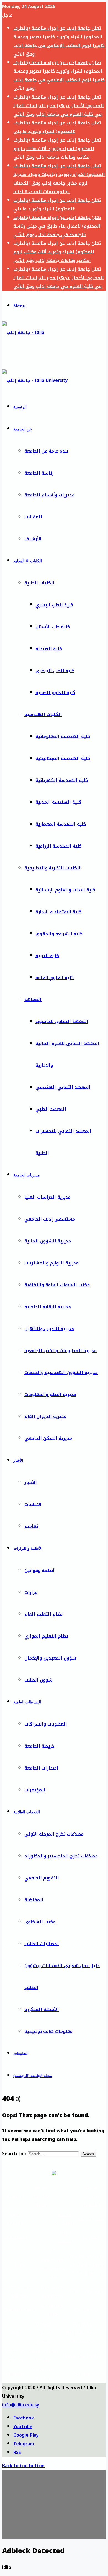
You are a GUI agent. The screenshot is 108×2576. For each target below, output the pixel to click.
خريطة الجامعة (39, 1746)
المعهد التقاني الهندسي (63, 1087)
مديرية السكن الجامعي (48, 1438)
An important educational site (53, 2265)
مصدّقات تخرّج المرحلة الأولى (54, 1834)
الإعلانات (33, 1504)
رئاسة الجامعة (39, 473)
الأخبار (18, 1460)
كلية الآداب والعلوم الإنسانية (65, 890)
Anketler (15, 2374)
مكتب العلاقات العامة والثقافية (57, 1285)
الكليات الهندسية (43, 714)
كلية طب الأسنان (53, 627)
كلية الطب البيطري (55, 671)
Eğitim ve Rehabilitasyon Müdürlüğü (82, 2333)
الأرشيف (33, 539)
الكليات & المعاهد (28, 561)
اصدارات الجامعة (41, 1768)
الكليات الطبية (39, 583)
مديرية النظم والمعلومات (50, 1394)
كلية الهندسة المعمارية (61, 824)
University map (53, 2310)
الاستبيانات (16, 2237)
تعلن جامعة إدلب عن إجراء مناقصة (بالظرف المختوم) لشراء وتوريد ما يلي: (57, 127)
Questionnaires (20, 2310)
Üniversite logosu (82, 2356)
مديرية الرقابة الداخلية (48, 1307)
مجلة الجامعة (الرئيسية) (33, 2076)
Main (20, 2265)
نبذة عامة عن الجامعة (46, 451)
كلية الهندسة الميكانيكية (63, 758)
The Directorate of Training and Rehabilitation (87, 2265)
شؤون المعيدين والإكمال (50, 1658)
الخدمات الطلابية (27, 1812)
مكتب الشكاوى (40, 1922)
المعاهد (33, 1000)
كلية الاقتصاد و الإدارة (58, 912)
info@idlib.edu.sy (21, 2405)
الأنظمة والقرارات (28, 1548)
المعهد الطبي (51, 1109)
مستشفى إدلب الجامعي (50, 1219)
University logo (87, 2292)
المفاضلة (34, 1900)
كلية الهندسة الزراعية (59, 846)
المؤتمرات (35, 1790)
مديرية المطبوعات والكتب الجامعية (61, 1351)
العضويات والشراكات (46, 1724)
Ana (15, 2333)
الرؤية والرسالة (16, 2219)
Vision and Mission (20, 2292)
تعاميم (31, 1526)
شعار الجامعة (91, 2219)
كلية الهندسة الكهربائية (62, 780)
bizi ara (82, 2374)
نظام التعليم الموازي (46, 1636)
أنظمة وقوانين (39, 1570)
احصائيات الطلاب (42, 1944)
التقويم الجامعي (42, 1878)
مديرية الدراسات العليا (47, 1197)
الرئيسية (20, 407)
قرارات (31, 1592)
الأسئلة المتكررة (42, 2009)
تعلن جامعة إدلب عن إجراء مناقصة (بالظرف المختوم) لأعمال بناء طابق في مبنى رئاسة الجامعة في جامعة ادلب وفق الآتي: (57, 226)
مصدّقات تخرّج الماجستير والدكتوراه (61, 1856)
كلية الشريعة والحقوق (59, 934)
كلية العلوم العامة (55, 978)
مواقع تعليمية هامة (41, 2196)
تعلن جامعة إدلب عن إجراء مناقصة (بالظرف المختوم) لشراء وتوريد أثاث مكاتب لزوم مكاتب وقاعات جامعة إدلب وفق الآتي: (57, 149)
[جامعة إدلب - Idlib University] (28, 354)
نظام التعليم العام (43, 1614)
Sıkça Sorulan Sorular (44, 2356)
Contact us (87, 2310)
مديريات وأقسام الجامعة (49, 495)
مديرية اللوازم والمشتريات (52, 1263)
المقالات (33, 517)
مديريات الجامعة (27, 1175)
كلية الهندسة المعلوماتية (63, 736)
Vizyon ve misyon (15, 2356)
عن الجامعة (23, 429)
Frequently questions (53, 2292)
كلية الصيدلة (49, 649)
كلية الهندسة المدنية (58, 802)
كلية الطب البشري (54, 605)
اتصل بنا (91, 2237)
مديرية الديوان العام (45, 1416)
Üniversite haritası (44, 2374)
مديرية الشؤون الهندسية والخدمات (61, 1373)
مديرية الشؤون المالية (48, 1241)
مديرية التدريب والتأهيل (49, 1329)
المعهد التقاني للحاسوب (62, 1021)
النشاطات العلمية (27, 1702)
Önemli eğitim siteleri (44, 2333)
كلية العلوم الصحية (55, 693)
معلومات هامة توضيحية (48, 2031)
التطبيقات (21, 2054)
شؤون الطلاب (38, 1680)
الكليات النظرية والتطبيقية (52, 868)
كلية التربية (47, 956)
